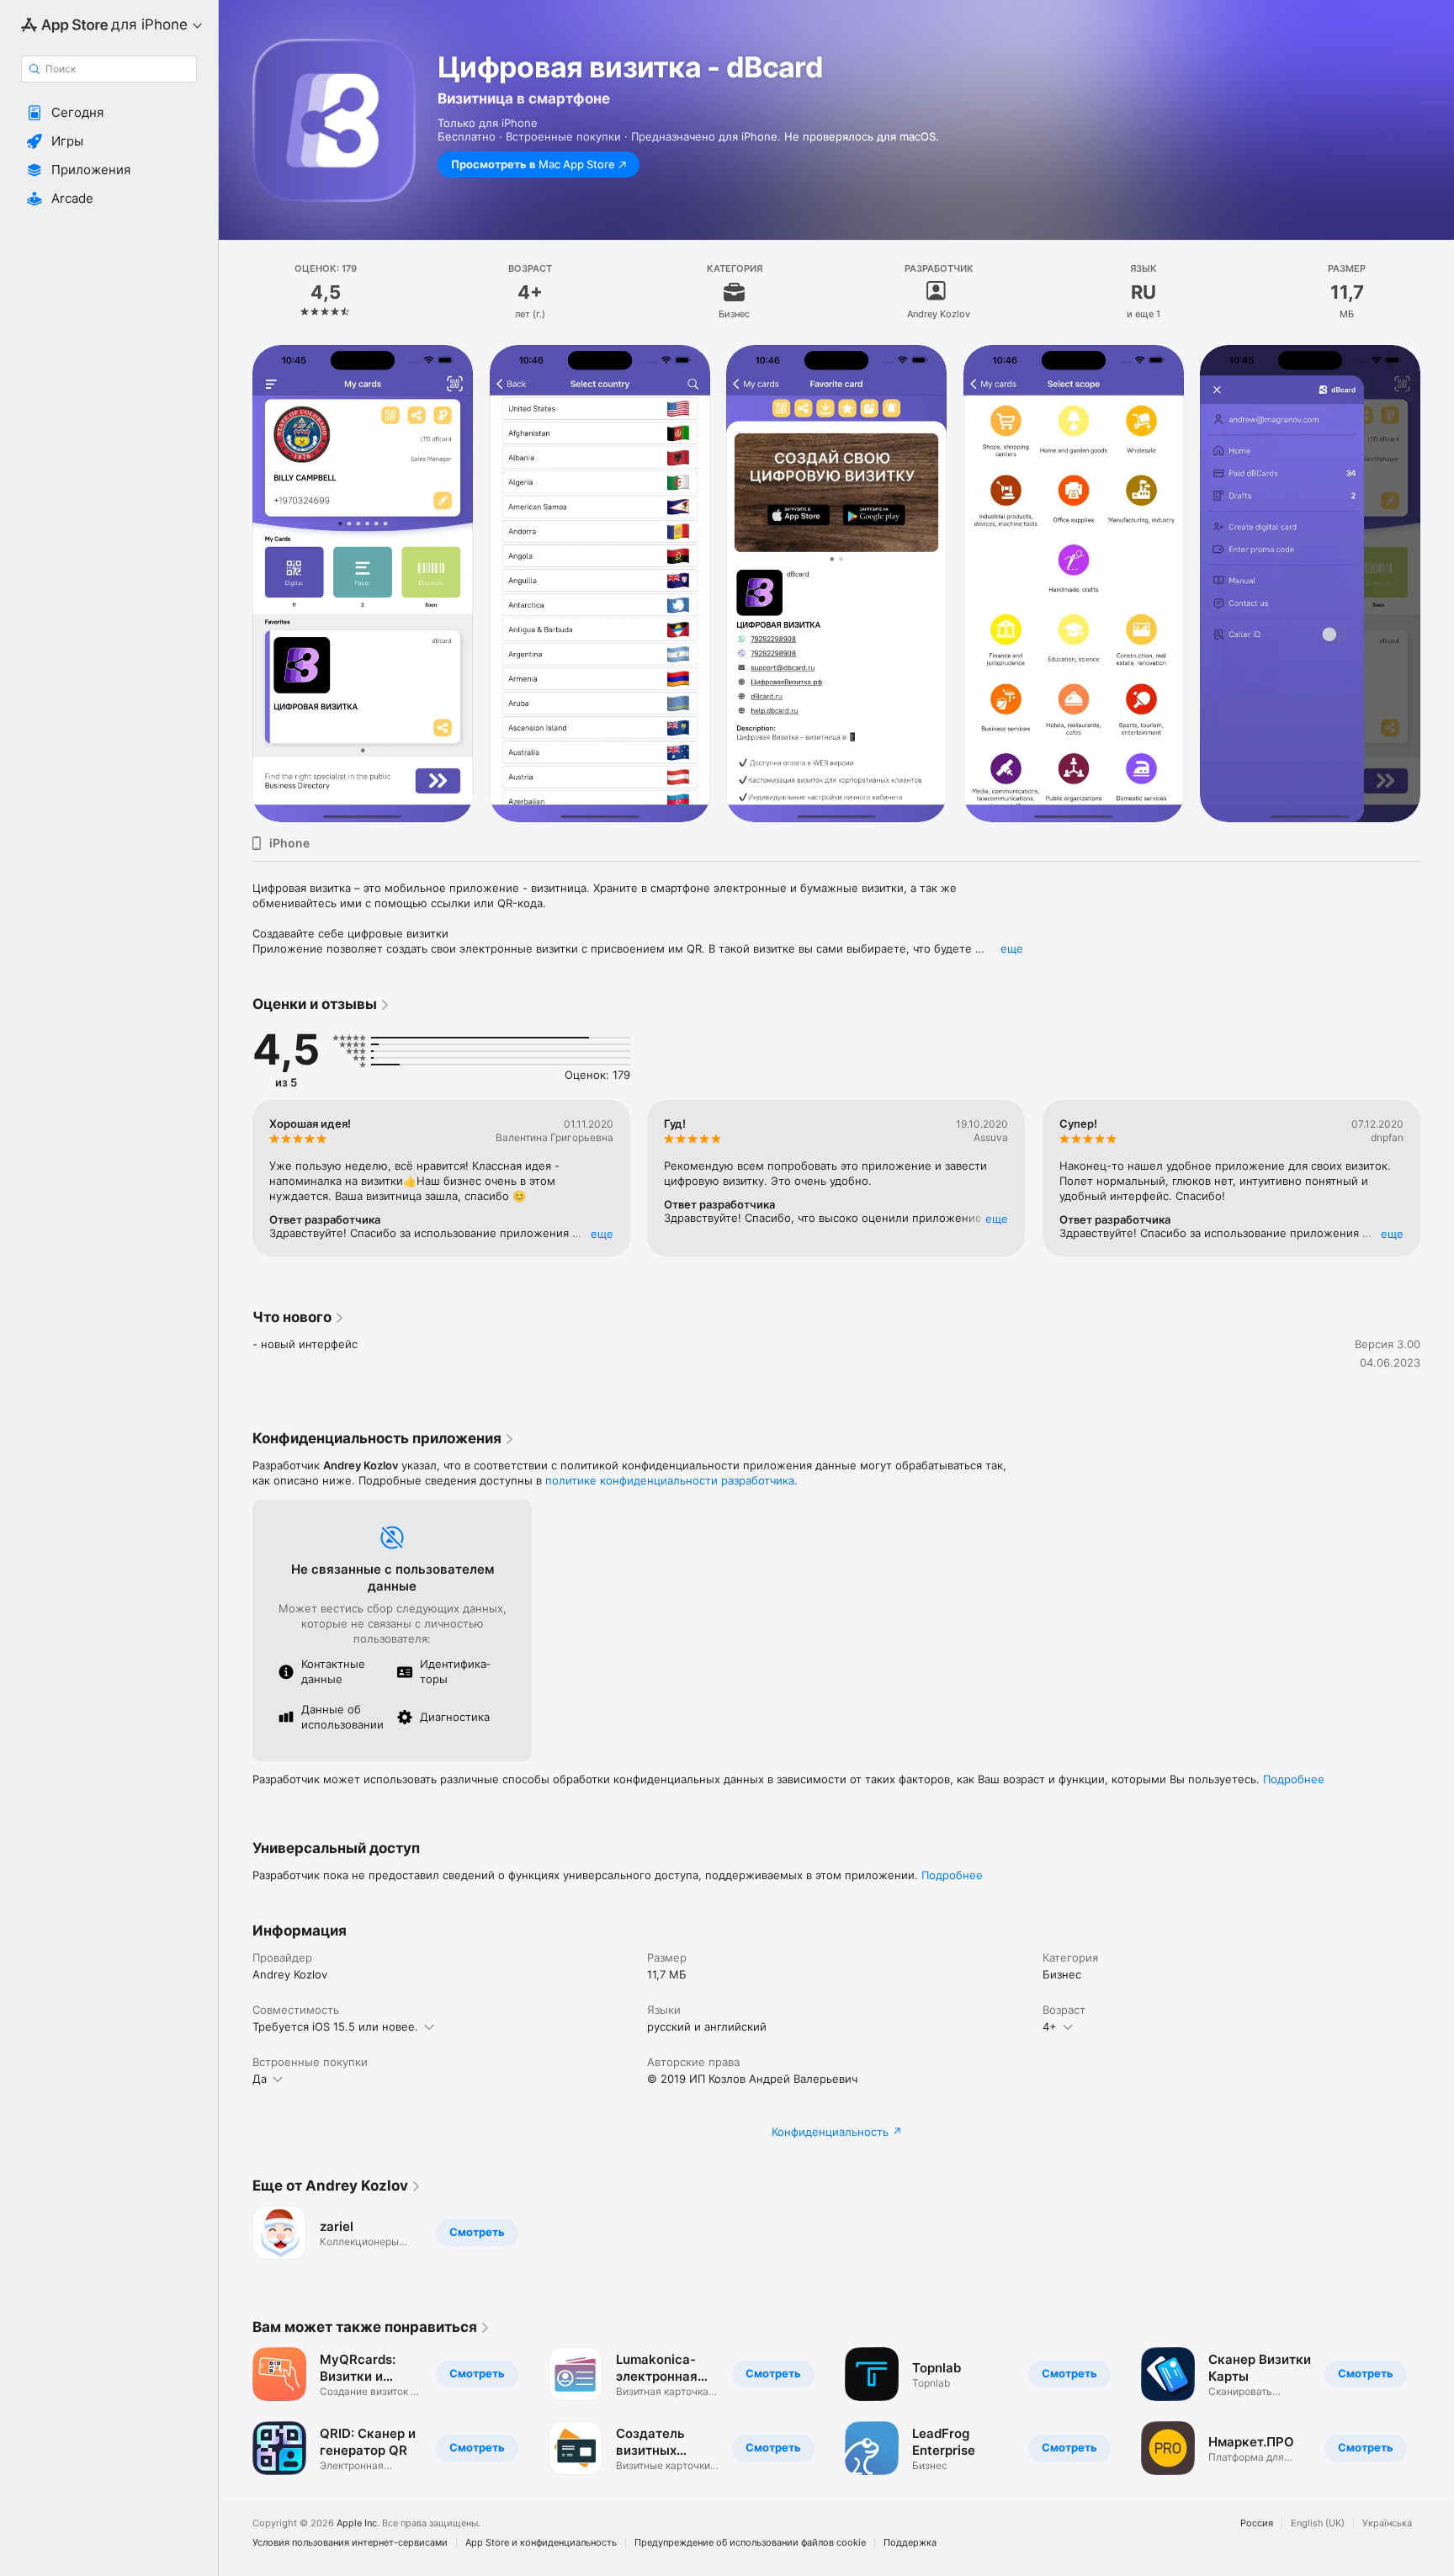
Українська (1387, 2523)
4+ (1050, 2026)
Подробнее (1294, 1779)
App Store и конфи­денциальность (541, 2543)
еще (1012, 948)
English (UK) (1318, 2523)
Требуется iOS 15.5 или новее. (335, 2026)
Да (260, 2079)
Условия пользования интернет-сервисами (350, 2543)
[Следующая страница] (1437, 1178)
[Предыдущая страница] (236, 1178)
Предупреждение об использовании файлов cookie (750, 2543)
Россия (1257, 2523)
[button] (109, 113)
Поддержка (910, 2543)
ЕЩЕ (602, 1234)
